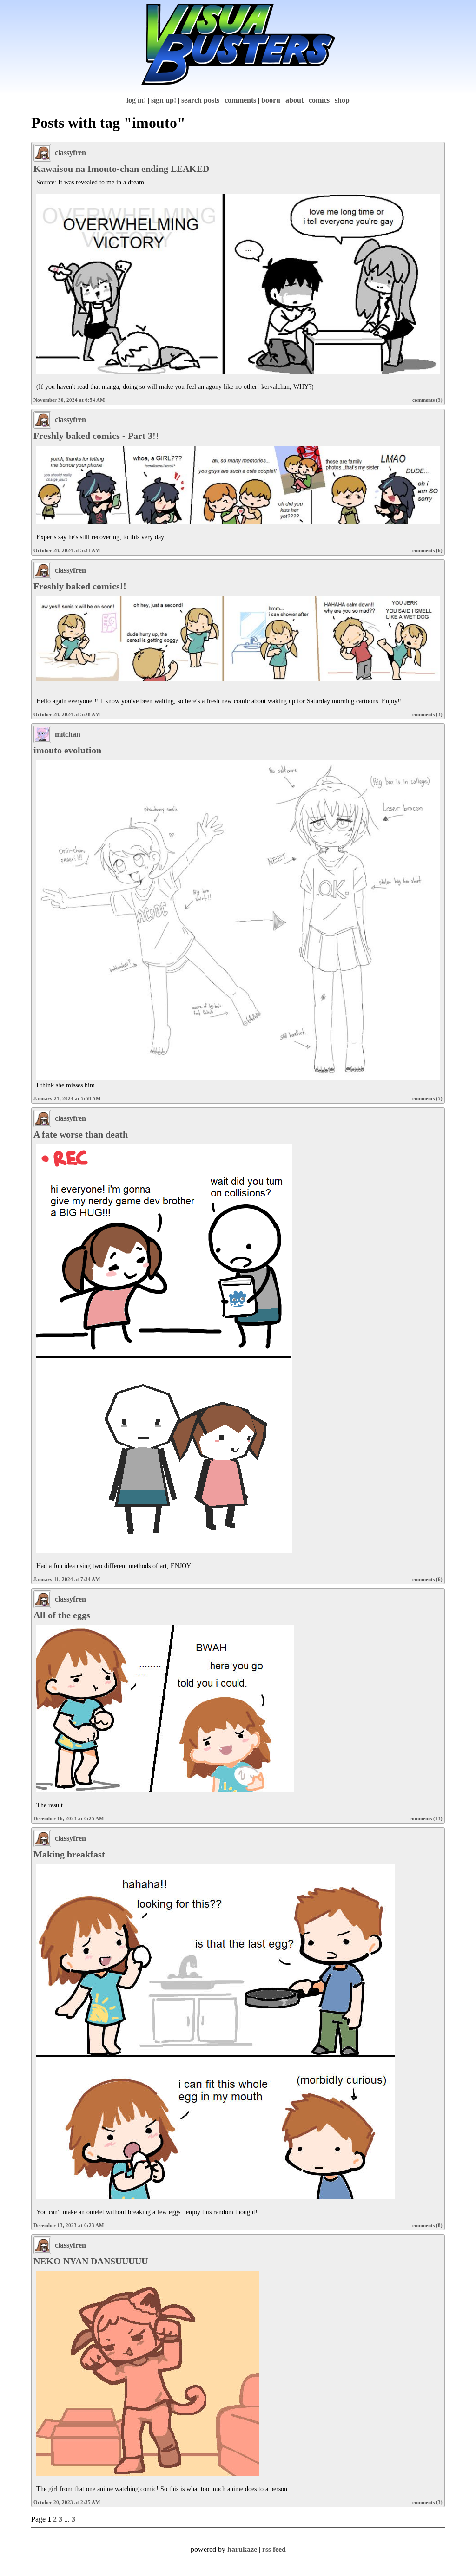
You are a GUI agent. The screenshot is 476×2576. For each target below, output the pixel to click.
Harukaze (242, 2549)
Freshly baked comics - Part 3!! (96, 436)
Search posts (200, 100)
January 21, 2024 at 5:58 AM (67, 1098)
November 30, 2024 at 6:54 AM (69, 400)
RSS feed (274, 2549)
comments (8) (427, 2225)
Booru (271, 100)
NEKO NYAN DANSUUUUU (91, 2261)
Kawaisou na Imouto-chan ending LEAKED (121, 169)
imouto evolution (67, 750)
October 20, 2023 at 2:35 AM (67, 2502)
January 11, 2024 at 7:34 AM (67, 1579)
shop (342, 100)
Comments (240, 100)
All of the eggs (62, 1615)
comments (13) (426, 1818)
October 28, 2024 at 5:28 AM (67, 714)
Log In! (136, 100)
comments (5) (427, 1098)
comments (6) (427, 550)
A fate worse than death (81, 1134)
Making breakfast (69, 1854)
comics (319, 100)
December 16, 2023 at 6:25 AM (69, 1818)
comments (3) (427, 400)
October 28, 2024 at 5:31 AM (67, 550)
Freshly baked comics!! (80, 586)
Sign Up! (164, 100)
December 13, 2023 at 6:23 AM (69, 2225)
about (294, 100)
